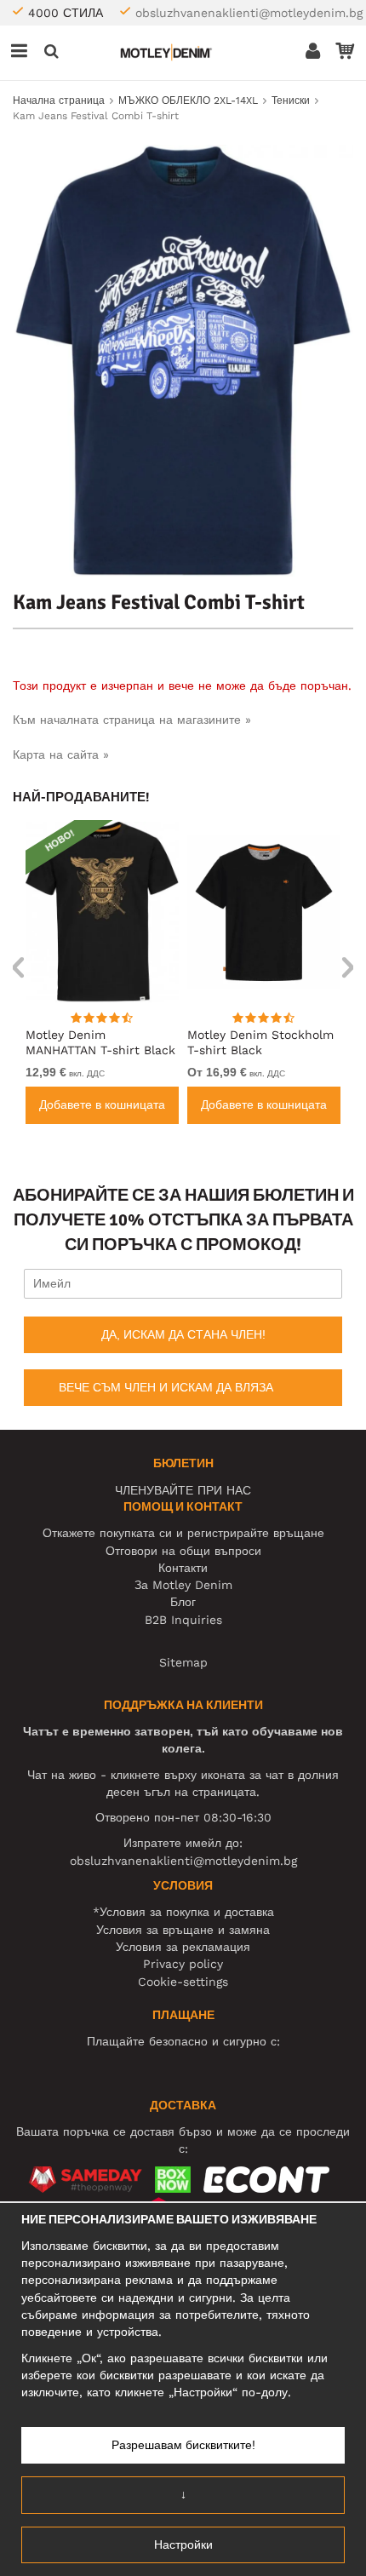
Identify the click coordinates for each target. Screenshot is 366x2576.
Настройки (183, 2544)
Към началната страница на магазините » (132, 720)
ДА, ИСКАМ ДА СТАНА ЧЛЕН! (183, 1334)
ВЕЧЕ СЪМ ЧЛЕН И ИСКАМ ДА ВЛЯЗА (166, 1387)
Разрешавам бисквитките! (183, 2445)
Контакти (183, 1568)
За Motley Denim (183, 1585)
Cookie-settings (183, 1982)
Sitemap (183, 1662)
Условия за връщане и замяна (183, 1930)
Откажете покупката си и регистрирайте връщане (183, 1533)
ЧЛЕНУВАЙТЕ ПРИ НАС (183, 1490)
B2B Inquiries (183, 1620)
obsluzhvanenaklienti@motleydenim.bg (249, 13)
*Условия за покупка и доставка (183, 1912)
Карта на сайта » (61, 754)
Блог (183, 1602)
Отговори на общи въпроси (183, 1551)
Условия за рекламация (183, 1947)
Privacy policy (183, 1964)
